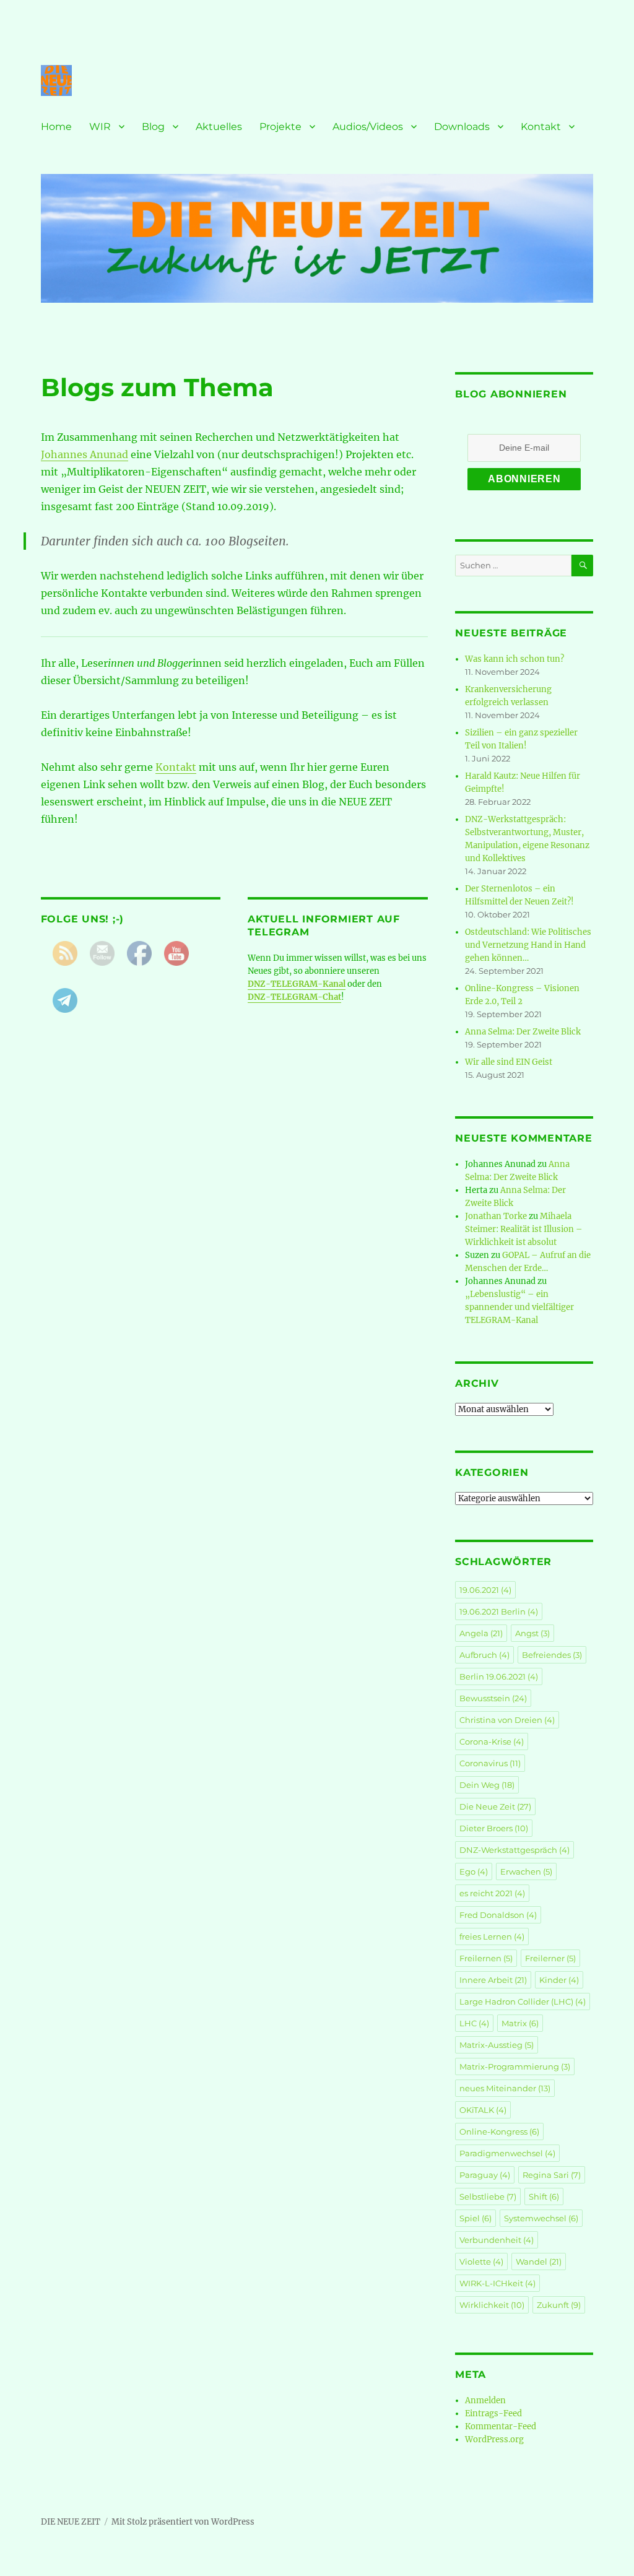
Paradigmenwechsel (507, 2153)
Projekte (280, 127)
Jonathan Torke (496, 1216)
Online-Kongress (499, 2131)
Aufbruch (484, 1655)
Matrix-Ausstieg (497, 2045)
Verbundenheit (497, 2240)
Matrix (520, 2023)
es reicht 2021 (492, 1893)
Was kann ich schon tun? (515, 659)
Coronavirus (490, 1763)
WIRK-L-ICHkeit (497, 2283)
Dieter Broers (494, 1828)
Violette (481, 2262)
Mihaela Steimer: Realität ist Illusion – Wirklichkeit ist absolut (524, 1229)
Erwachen (526, 1871)
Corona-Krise (492, 1741)
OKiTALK (483, 2110)
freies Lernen (492, 1936)
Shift (544, 2197)
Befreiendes (552, 1655)
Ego (474, 1871)
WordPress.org (494, 2439)
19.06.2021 (485, 1590)
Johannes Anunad (85, 454)
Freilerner (550, 1958)
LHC (474, 2023)
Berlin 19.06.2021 (499, 1676)
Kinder (559, 1980)
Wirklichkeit (492, 2305)
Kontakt (541, 127)
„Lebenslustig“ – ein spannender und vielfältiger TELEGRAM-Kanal (519, 1307)
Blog (153, 127)
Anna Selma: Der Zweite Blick (523, 1032)
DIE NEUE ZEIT (71, 2522)
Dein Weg (487, 1785)
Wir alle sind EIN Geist (509, 1062)
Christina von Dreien (507, 1720)
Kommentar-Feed (501, 2426)
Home (56, 127)
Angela (481, 1633)
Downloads (462, 127)
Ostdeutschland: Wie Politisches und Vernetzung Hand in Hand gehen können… (528, 945)
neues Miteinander (505, 2088)
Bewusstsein (493, 1698)
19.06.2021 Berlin (499, 1611)
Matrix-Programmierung (515, 2066)
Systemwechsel (541, 2218)
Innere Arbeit (493, 1980)
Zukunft (559, 2305)
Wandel (539, 2262)
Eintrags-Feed (493, 2413)
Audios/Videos (368, 127)
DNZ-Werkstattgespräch (515, 1850)
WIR (100, 127)
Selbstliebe (488, 2197)
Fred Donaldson (498, 1915)
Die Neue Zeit (495, 1806)
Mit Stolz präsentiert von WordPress (183, 2522)
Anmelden (485, 2400)
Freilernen (486, 1958)
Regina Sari (552, 2175)
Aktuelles (219, 127)
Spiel (475, 2218)
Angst (532, 1633)
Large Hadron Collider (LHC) (523, 2001)
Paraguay (485, 2175)
